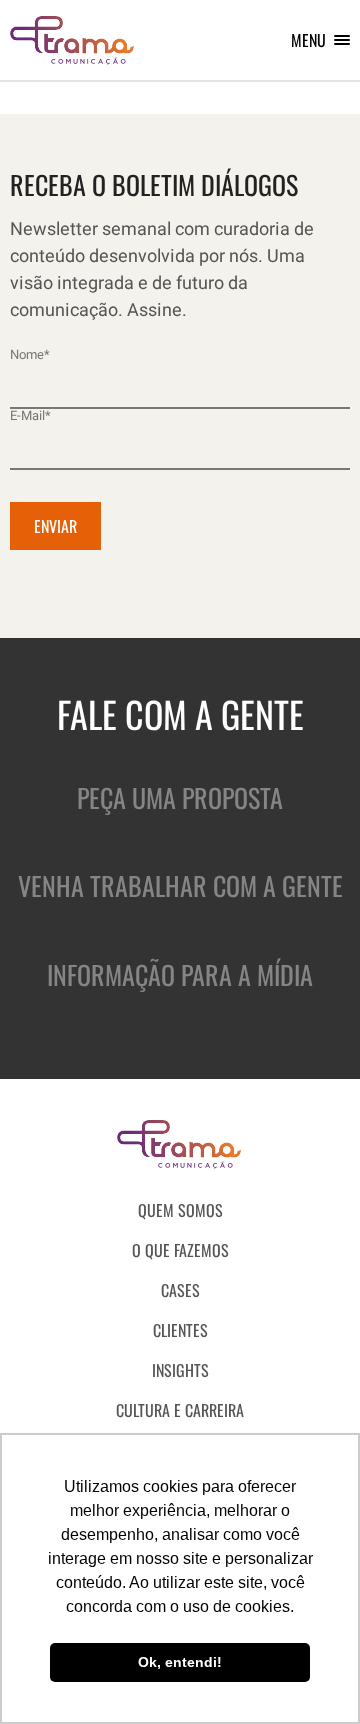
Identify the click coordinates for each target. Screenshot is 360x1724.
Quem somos (180, 1210)
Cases (180, 1290)
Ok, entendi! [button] (180, 1662)
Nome (30, 354)
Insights (180, 1370)
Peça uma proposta (180, 797)
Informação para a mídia (180, 974)
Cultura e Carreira (180, 1410)
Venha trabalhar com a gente (180, 885)
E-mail (30, 415)
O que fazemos (180, 1250)
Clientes (180, 1330)
